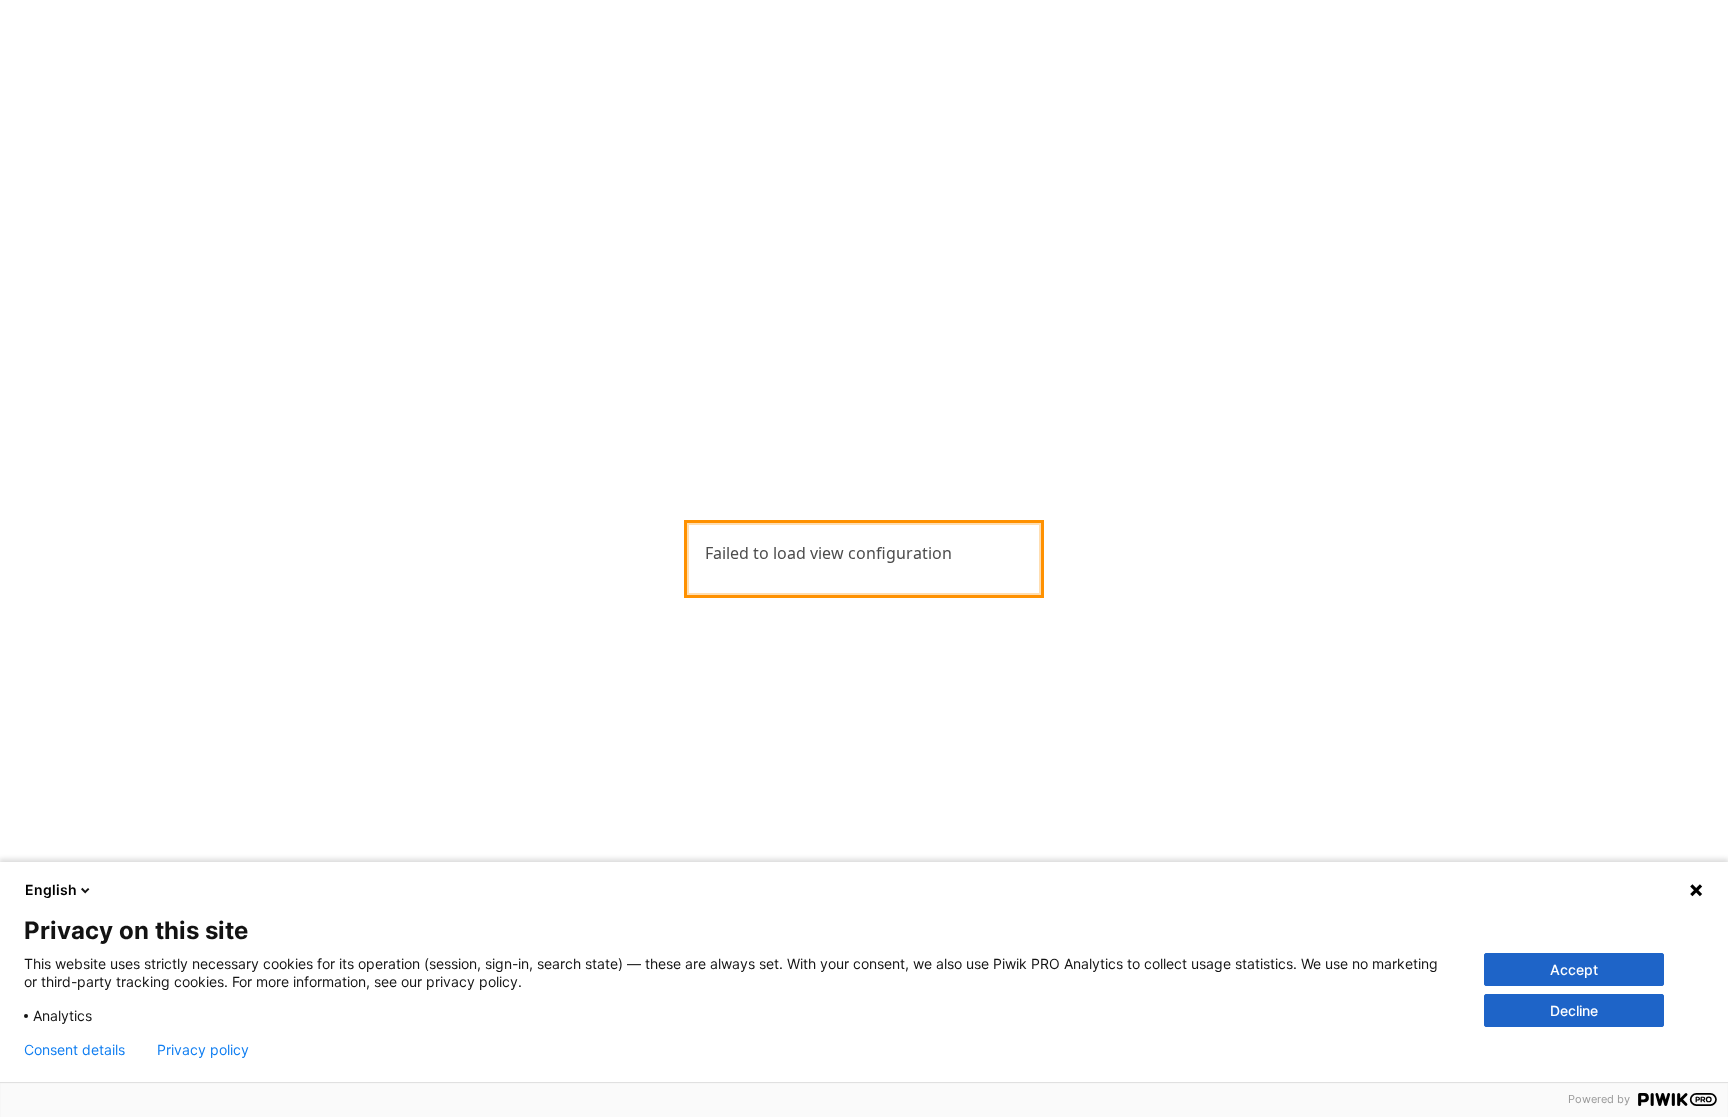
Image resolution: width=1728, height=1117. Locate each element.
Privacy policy (203, 1050)
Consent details (74, 1050)
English (51, 889)
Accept (1574, 969)
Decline (1574, 1010)
